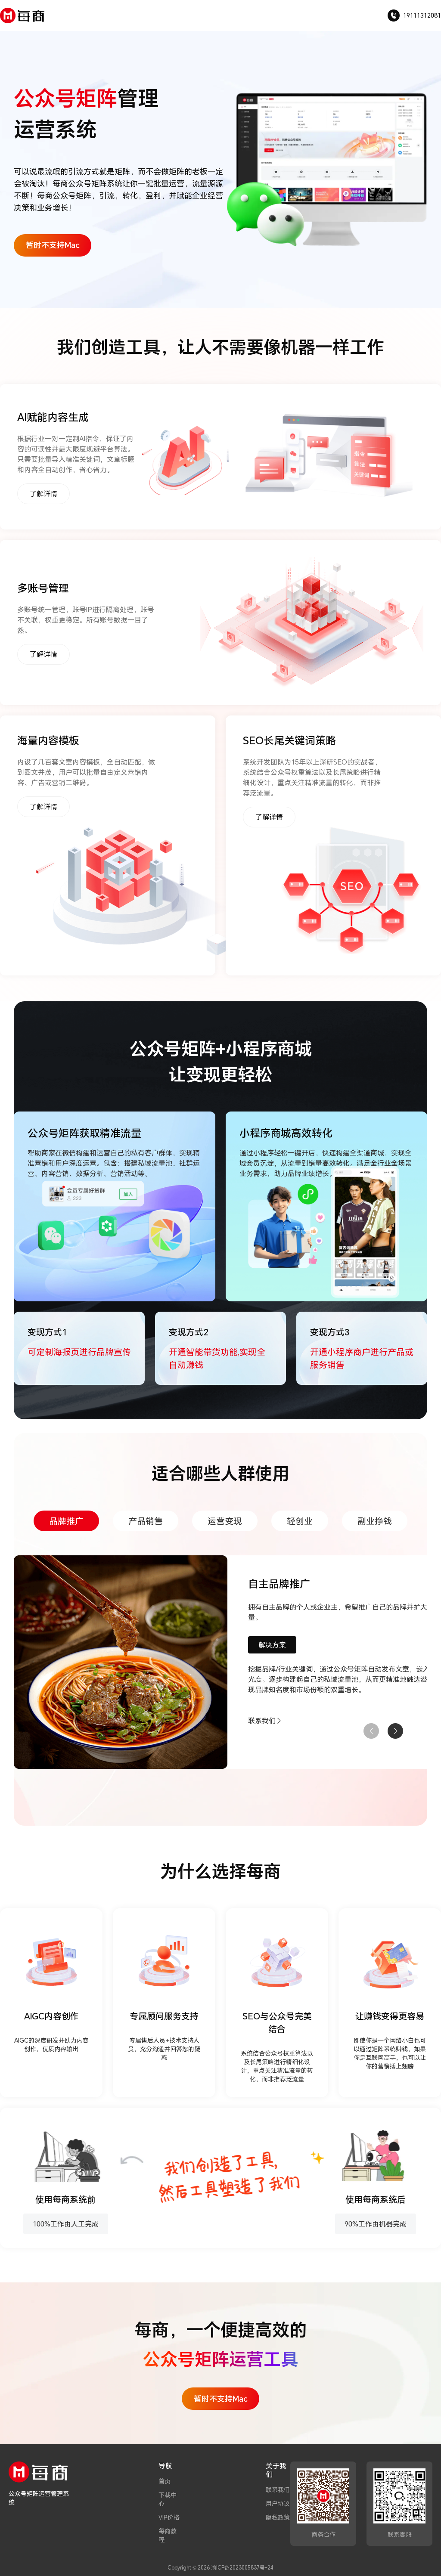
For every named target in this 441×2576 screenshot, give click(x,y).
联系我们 (278, 2490)
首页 (165, 2481)
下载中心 (168, 2499)
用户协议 (278, 2503)
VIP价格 (169, 2517)
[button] (395, 1731)
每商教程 (168, 2535)
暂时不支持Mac (53, 245)
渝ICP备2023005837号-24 (242, 2567)
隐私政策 (278, 2517)
